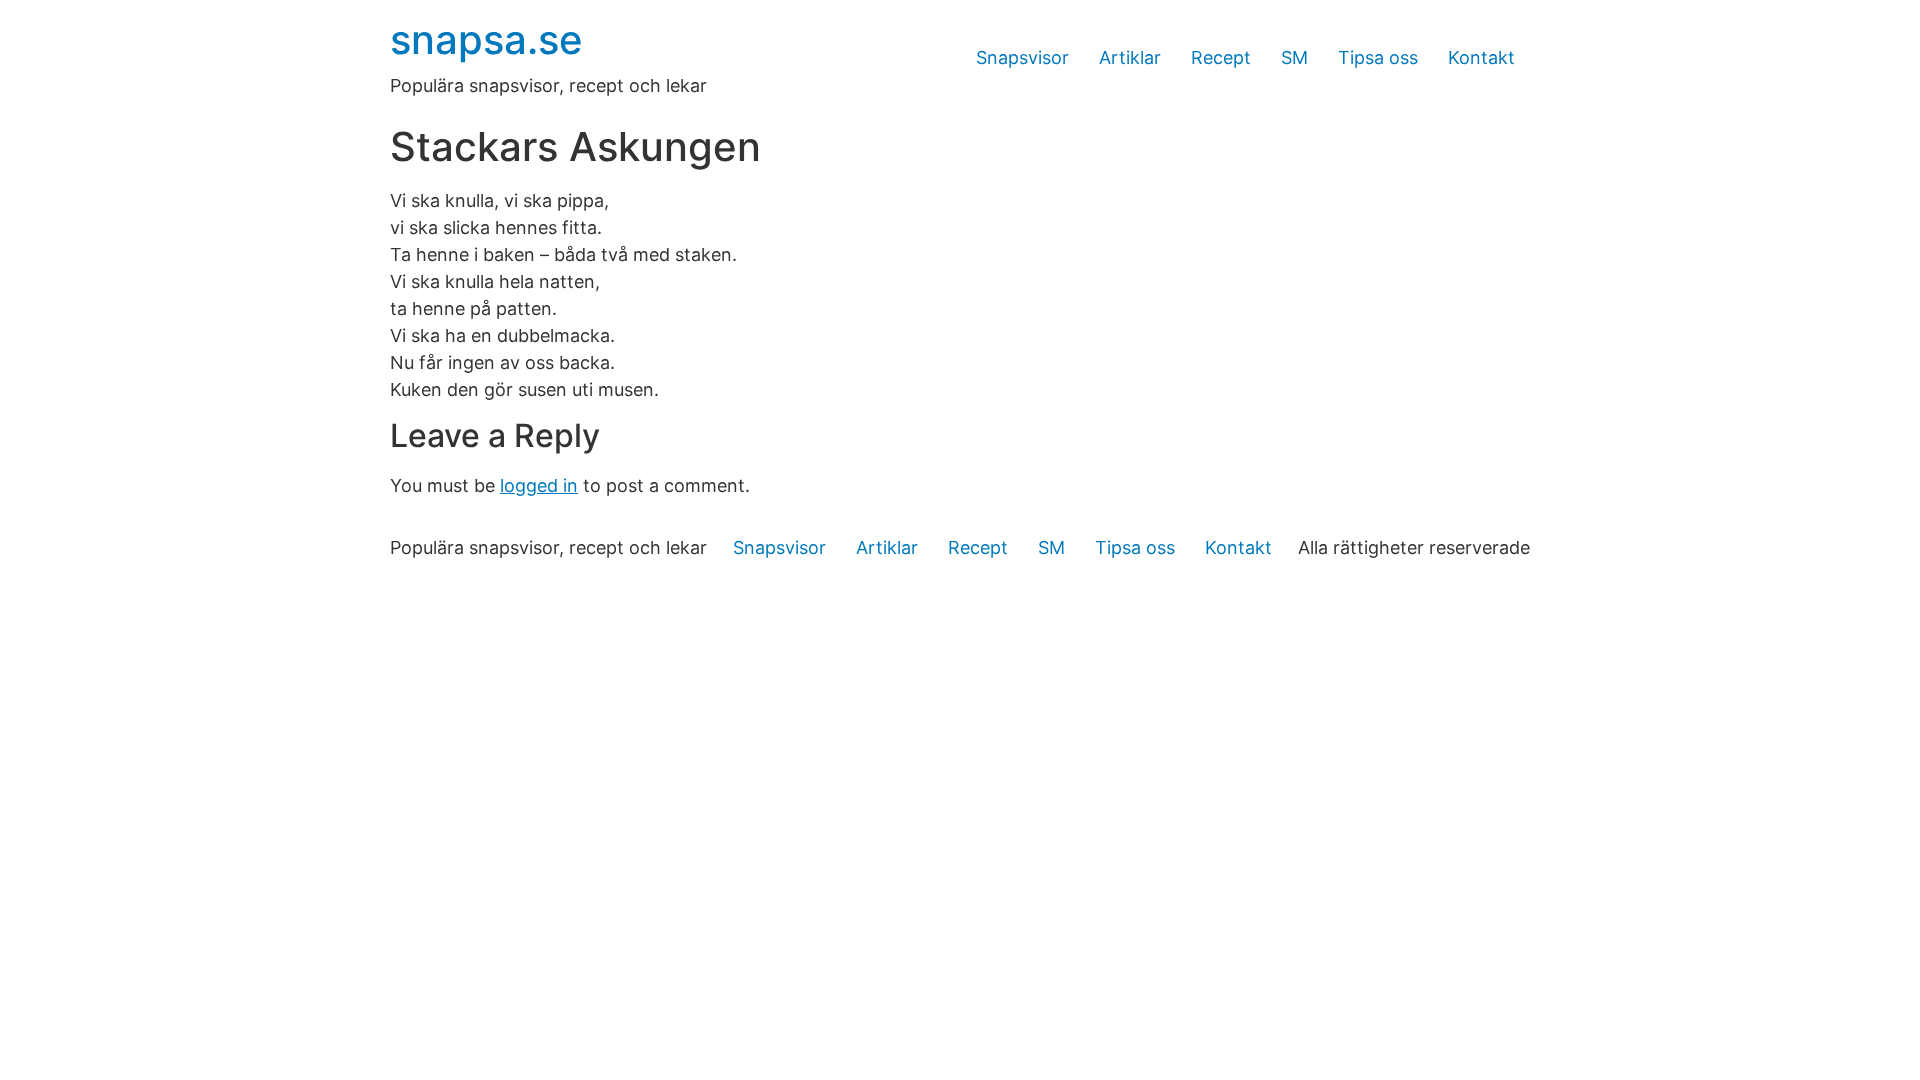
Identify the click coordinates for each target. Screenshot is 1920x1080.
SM (1294, 57)
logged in (539, 485)
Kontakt (1481, 57)
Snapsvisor (1022, 57)
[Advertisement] (960, 732)
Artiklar (1130, 57)
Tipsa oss (1378, 57)
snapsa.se (486, 39)
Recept (1221, 57)
